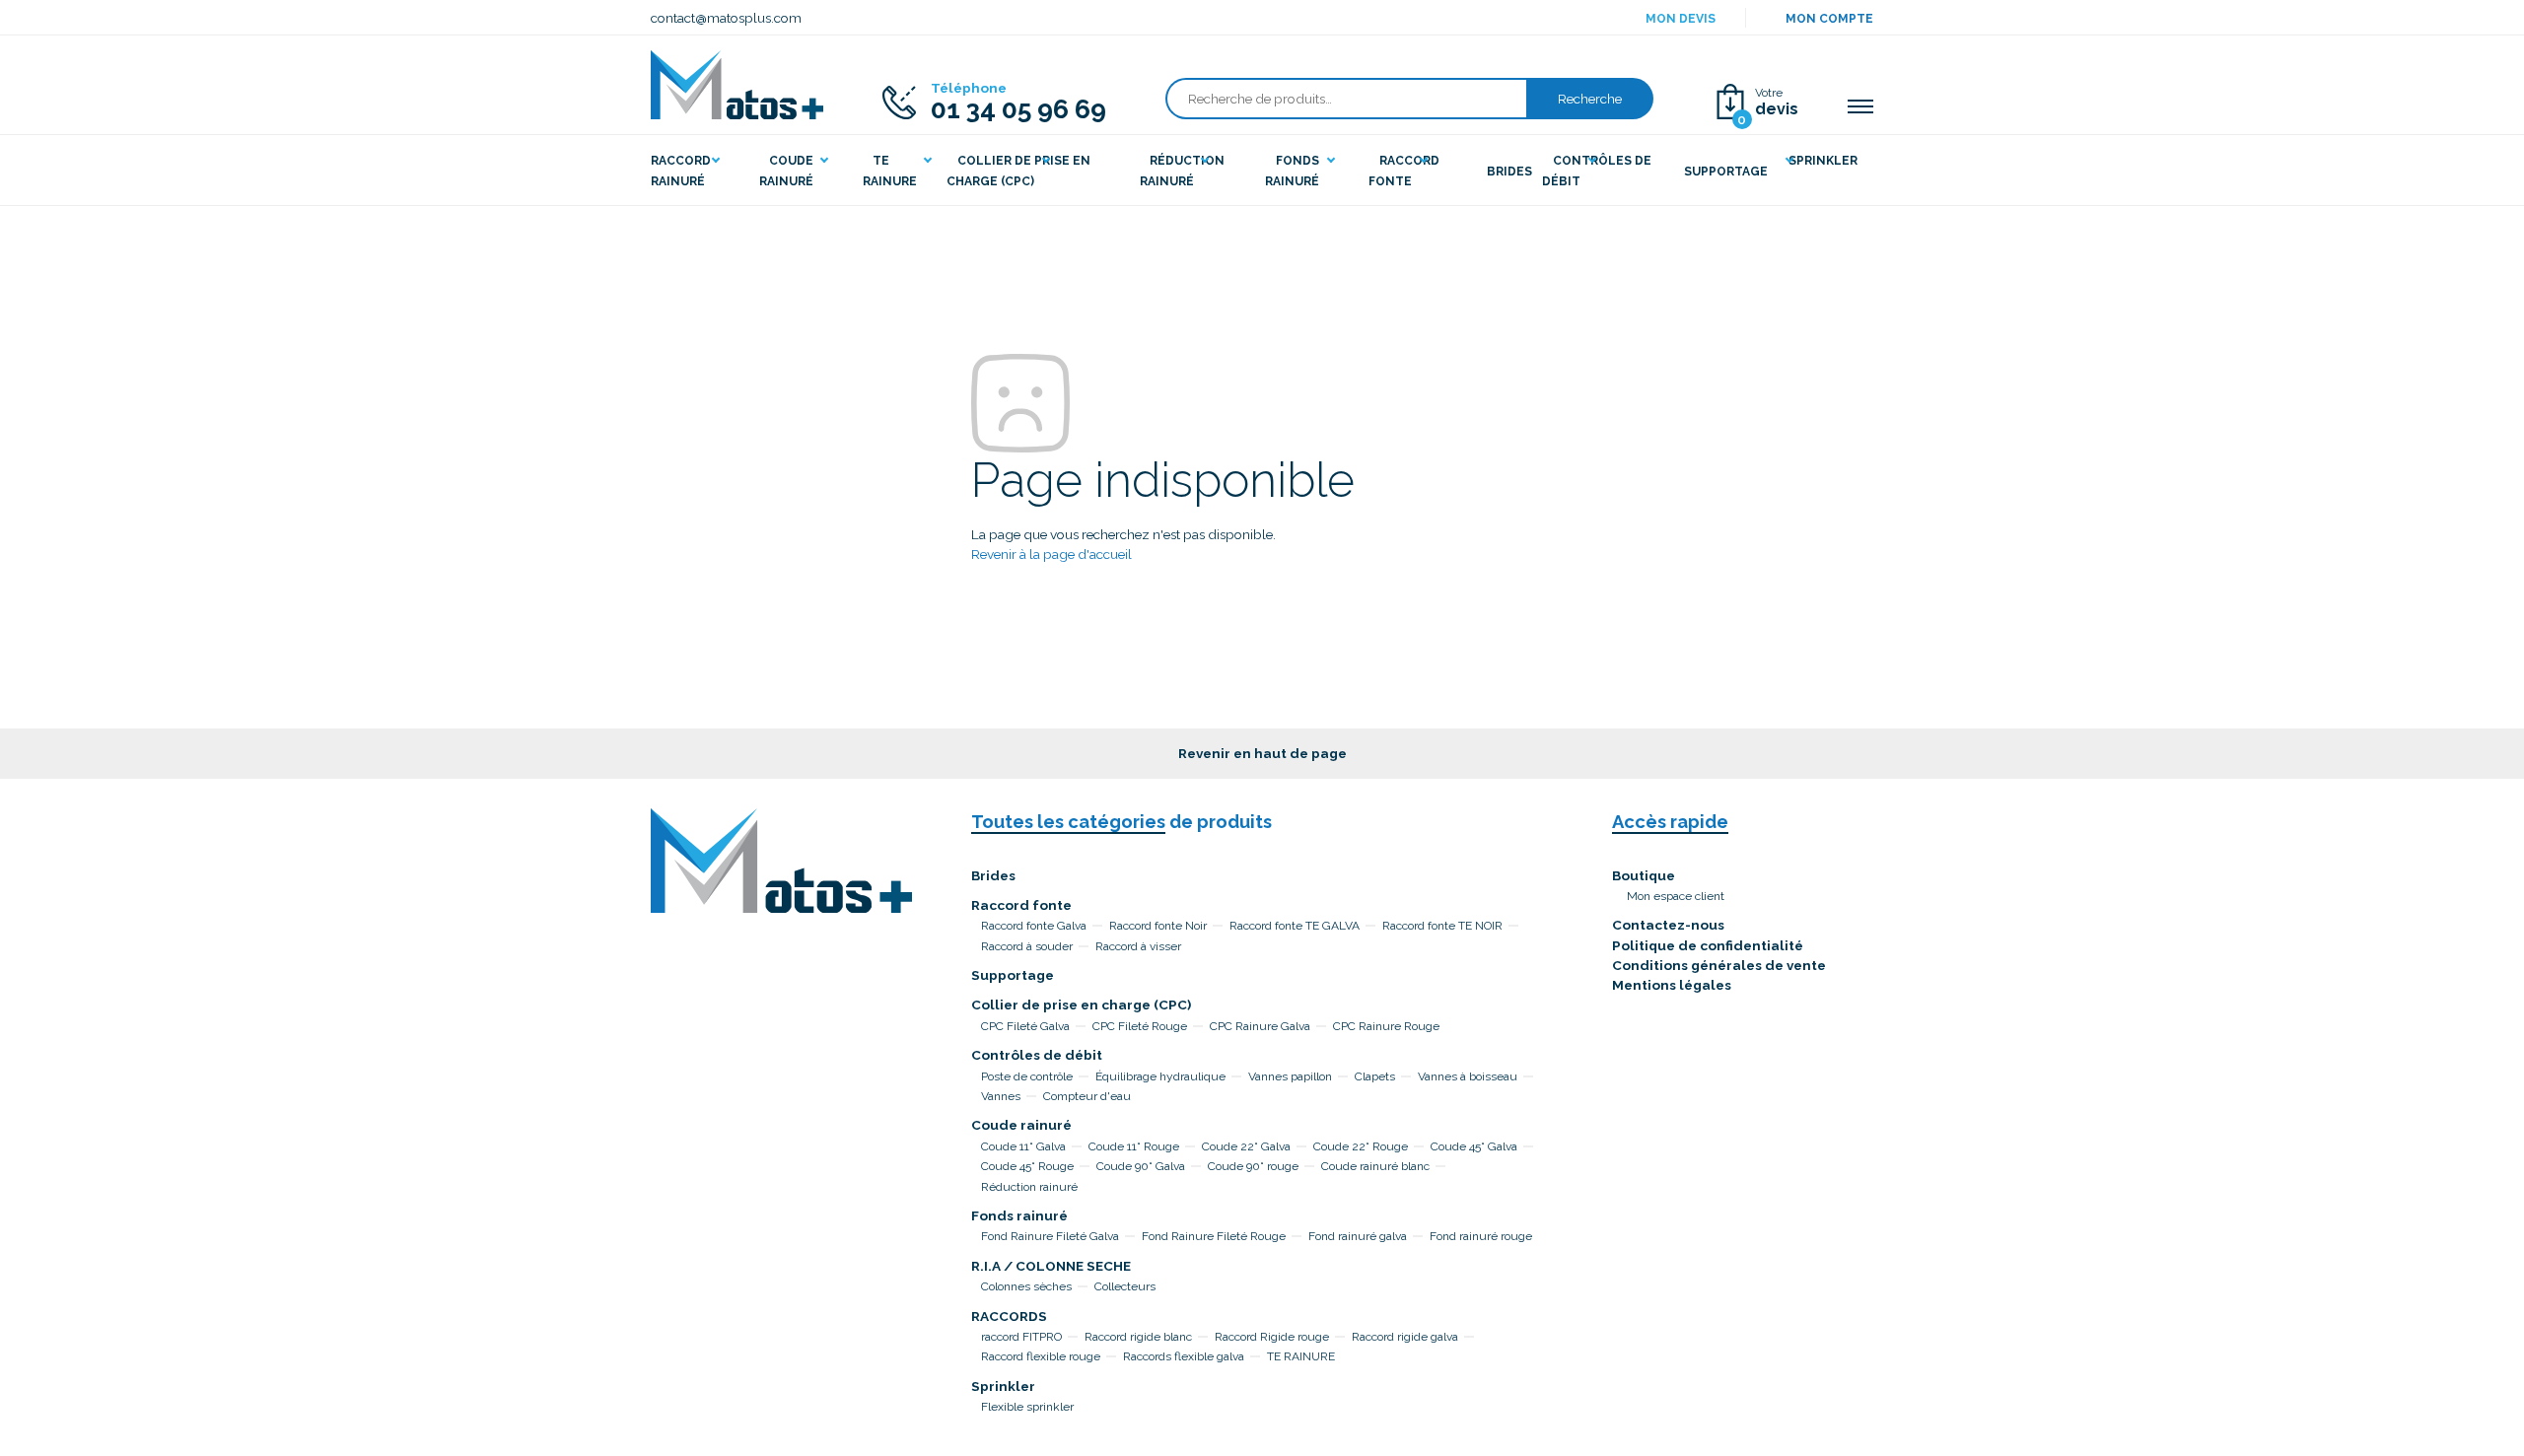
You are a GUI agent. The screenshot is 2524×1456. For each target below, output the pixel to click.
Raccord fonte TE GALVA (1295, 926)
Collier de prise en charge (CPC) (1081, 1005)
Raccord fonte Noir (1158, 926)
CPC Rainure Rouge (1386, 1026)
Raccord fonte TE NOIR (1442, 926)
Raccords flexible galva (1184, 1356)
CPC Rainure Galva (1260, 1026)
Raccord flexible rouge (1041, 1356)
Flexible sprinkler (1027, 1407)
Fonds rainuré (1019, 1215)
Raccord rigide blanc (1138, 1337)
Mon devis (1681, 19)
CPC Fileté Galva (1025, 1026)
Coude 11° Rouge (1134, 1146)
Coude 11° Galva (1023, 1146)
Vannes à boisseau (1468, 1076)
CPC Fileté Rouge (1140, 1026)
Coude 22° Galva (1246, 1146)
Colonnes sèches (1026, 1286)
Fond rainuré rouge (1481, 1236)
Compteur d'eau (1087, 1096)
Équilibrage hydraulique (1160, 1076)
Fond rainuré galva (1358, 1236)
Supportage (1013, 975)
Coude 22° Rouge (1361, 1146)
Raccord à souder (1027, 946)
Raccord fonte (1021, 905)
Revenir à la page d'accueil (1052, 554)
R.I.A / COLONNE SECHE (1051, 1266)
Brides (993, 875)
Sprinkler (1003, 1386)
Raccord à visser (1138, 946)
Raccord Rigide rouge (1272, 1337)
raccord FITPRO (1021, 1337)
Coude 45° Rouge (1027, 1166)
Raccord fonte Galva (1034, 926)
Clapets (1375, 1076)
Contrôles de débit (1037, 1055)
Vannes (1001, 1096)
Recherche (1590, 99)
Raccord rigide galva (1405, 1337)
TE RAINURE (1301, 1356)
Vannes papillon (1290, 1076)
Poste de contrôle (1027, 1076)
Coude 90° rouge (1253, 1166)
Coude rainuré (1021, 1125)
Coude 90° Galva (1141, 1166)
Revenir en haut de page (1262, 753)
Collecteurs (1125, 1286)
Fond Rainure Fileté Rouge (1214, 1236)
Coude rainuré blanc (1375, 1166)
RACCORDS (1009, 1316)
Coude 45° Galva (1474, 1146)
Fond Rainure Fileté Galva (1050, 1236)
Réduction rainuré (1029, 1187)
